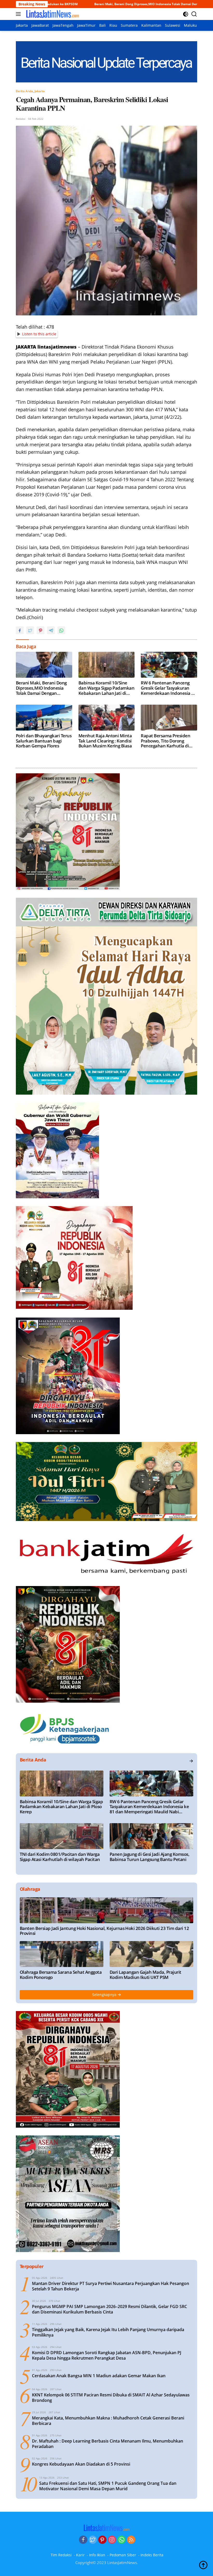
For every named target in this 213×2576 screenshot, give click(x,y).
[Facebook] (83, 2540)
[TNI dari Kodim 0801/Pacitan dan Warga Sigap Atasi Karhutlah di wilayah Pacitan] (62, 1836)
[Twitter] (93, 2540)
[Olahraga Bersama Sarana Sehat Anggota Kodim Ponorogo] (62, 1954)
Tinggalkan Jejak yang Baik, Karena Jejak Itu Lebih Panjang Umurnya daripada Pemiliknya (108, 2332)
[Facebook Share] (20, 630)
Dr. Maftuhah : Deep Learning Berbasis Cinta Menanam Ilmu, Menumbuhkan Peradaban (108, 2444)
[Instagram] (112, 2540)
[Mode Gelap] (186, 14)
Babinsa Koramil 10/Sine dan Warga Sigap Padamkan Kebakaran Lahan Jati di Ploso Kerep (106, 688)
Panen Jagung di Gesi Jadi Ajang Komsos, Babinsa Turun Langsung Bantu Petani (149, 1857)
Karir (80, 2555)
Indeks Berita (152, 2555)
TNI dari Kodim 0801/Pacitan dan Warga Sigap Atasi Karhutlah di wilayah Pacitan (60, 1857)
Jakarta (40, 91)
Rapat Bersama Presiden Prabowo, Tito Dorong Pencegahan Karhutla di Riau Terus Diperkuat (165, 741)
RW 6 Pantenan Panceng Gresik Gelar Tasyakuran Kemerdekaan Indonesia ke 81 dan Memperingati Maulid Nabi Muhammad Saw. (168, 688)
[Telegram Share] (51, 630)
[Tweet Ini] (30, 630)
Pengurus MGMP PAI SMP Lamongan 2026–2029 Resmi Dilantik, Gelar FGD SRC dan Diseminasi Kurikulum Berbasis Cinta (109, 2309)
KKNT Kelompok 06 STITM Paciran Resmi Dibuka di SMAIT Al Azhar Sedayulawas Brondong (111, 2398)
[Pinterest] (102, 2540)
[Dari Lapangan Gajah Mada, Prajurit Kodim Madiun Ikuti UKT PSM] (151, 1954)
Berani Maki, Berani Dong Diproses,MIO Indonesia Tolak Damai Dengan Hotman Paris (41, 688)
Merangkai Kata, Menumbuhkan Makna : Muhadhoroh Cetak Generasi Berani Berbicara (108, 2421)
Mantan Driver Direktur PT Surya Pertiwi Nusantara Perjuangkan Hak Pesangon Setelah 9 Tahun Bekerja (111, 2286)
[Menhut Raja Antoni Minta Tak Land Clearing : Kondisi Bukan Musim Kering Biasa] (107, 718)
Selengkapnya (105, 1995)
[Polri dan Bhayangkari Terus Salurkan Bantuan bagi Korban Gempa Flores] (44, 718)
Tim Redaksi (61, 2555)
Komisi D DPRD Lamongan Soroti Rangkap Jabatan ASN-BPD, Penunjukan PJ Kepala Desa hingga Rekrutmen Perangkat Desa (107, 2355)
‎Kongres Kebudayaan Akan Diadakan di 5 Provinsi (81, 2464)
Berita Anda (24, 91)
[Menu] (19, 14)
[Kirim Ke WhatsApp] (61, 630)
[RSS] (131, 2540)
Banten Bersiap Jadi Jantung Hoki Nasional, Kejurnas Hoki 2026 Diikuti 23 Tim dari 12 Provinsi (104, 1931)
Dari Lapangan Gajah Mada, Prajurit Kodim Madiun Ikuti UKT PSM (145, 1975)
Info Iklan (97, 2555)
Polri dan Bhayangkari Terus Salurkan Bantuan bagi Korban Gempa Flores (44, 741)
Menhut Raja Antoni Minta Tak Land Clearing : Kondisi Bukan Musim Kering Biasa (105, 741)
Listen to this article (39, 334)
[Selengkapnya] (191, 1761)
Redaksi (21, 119)
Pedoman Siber (123, 2555)
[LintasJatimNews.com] (52, 14)
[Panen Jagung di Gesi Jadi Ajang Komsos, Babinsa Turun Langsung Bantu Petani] (151, 1836)
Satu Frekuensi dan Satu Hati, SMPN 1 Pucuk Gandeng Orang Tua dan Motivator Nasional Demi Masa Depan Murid (108, 2486)
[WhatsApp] (122, 2540)
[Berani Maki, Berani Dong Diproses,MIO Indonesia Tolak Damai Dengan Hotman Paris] (44, 665)
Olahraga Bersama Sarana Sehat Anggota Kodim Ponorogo (61, 1975)
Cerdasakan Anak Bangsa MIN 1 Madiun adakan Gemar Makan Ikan (99, 2376)
